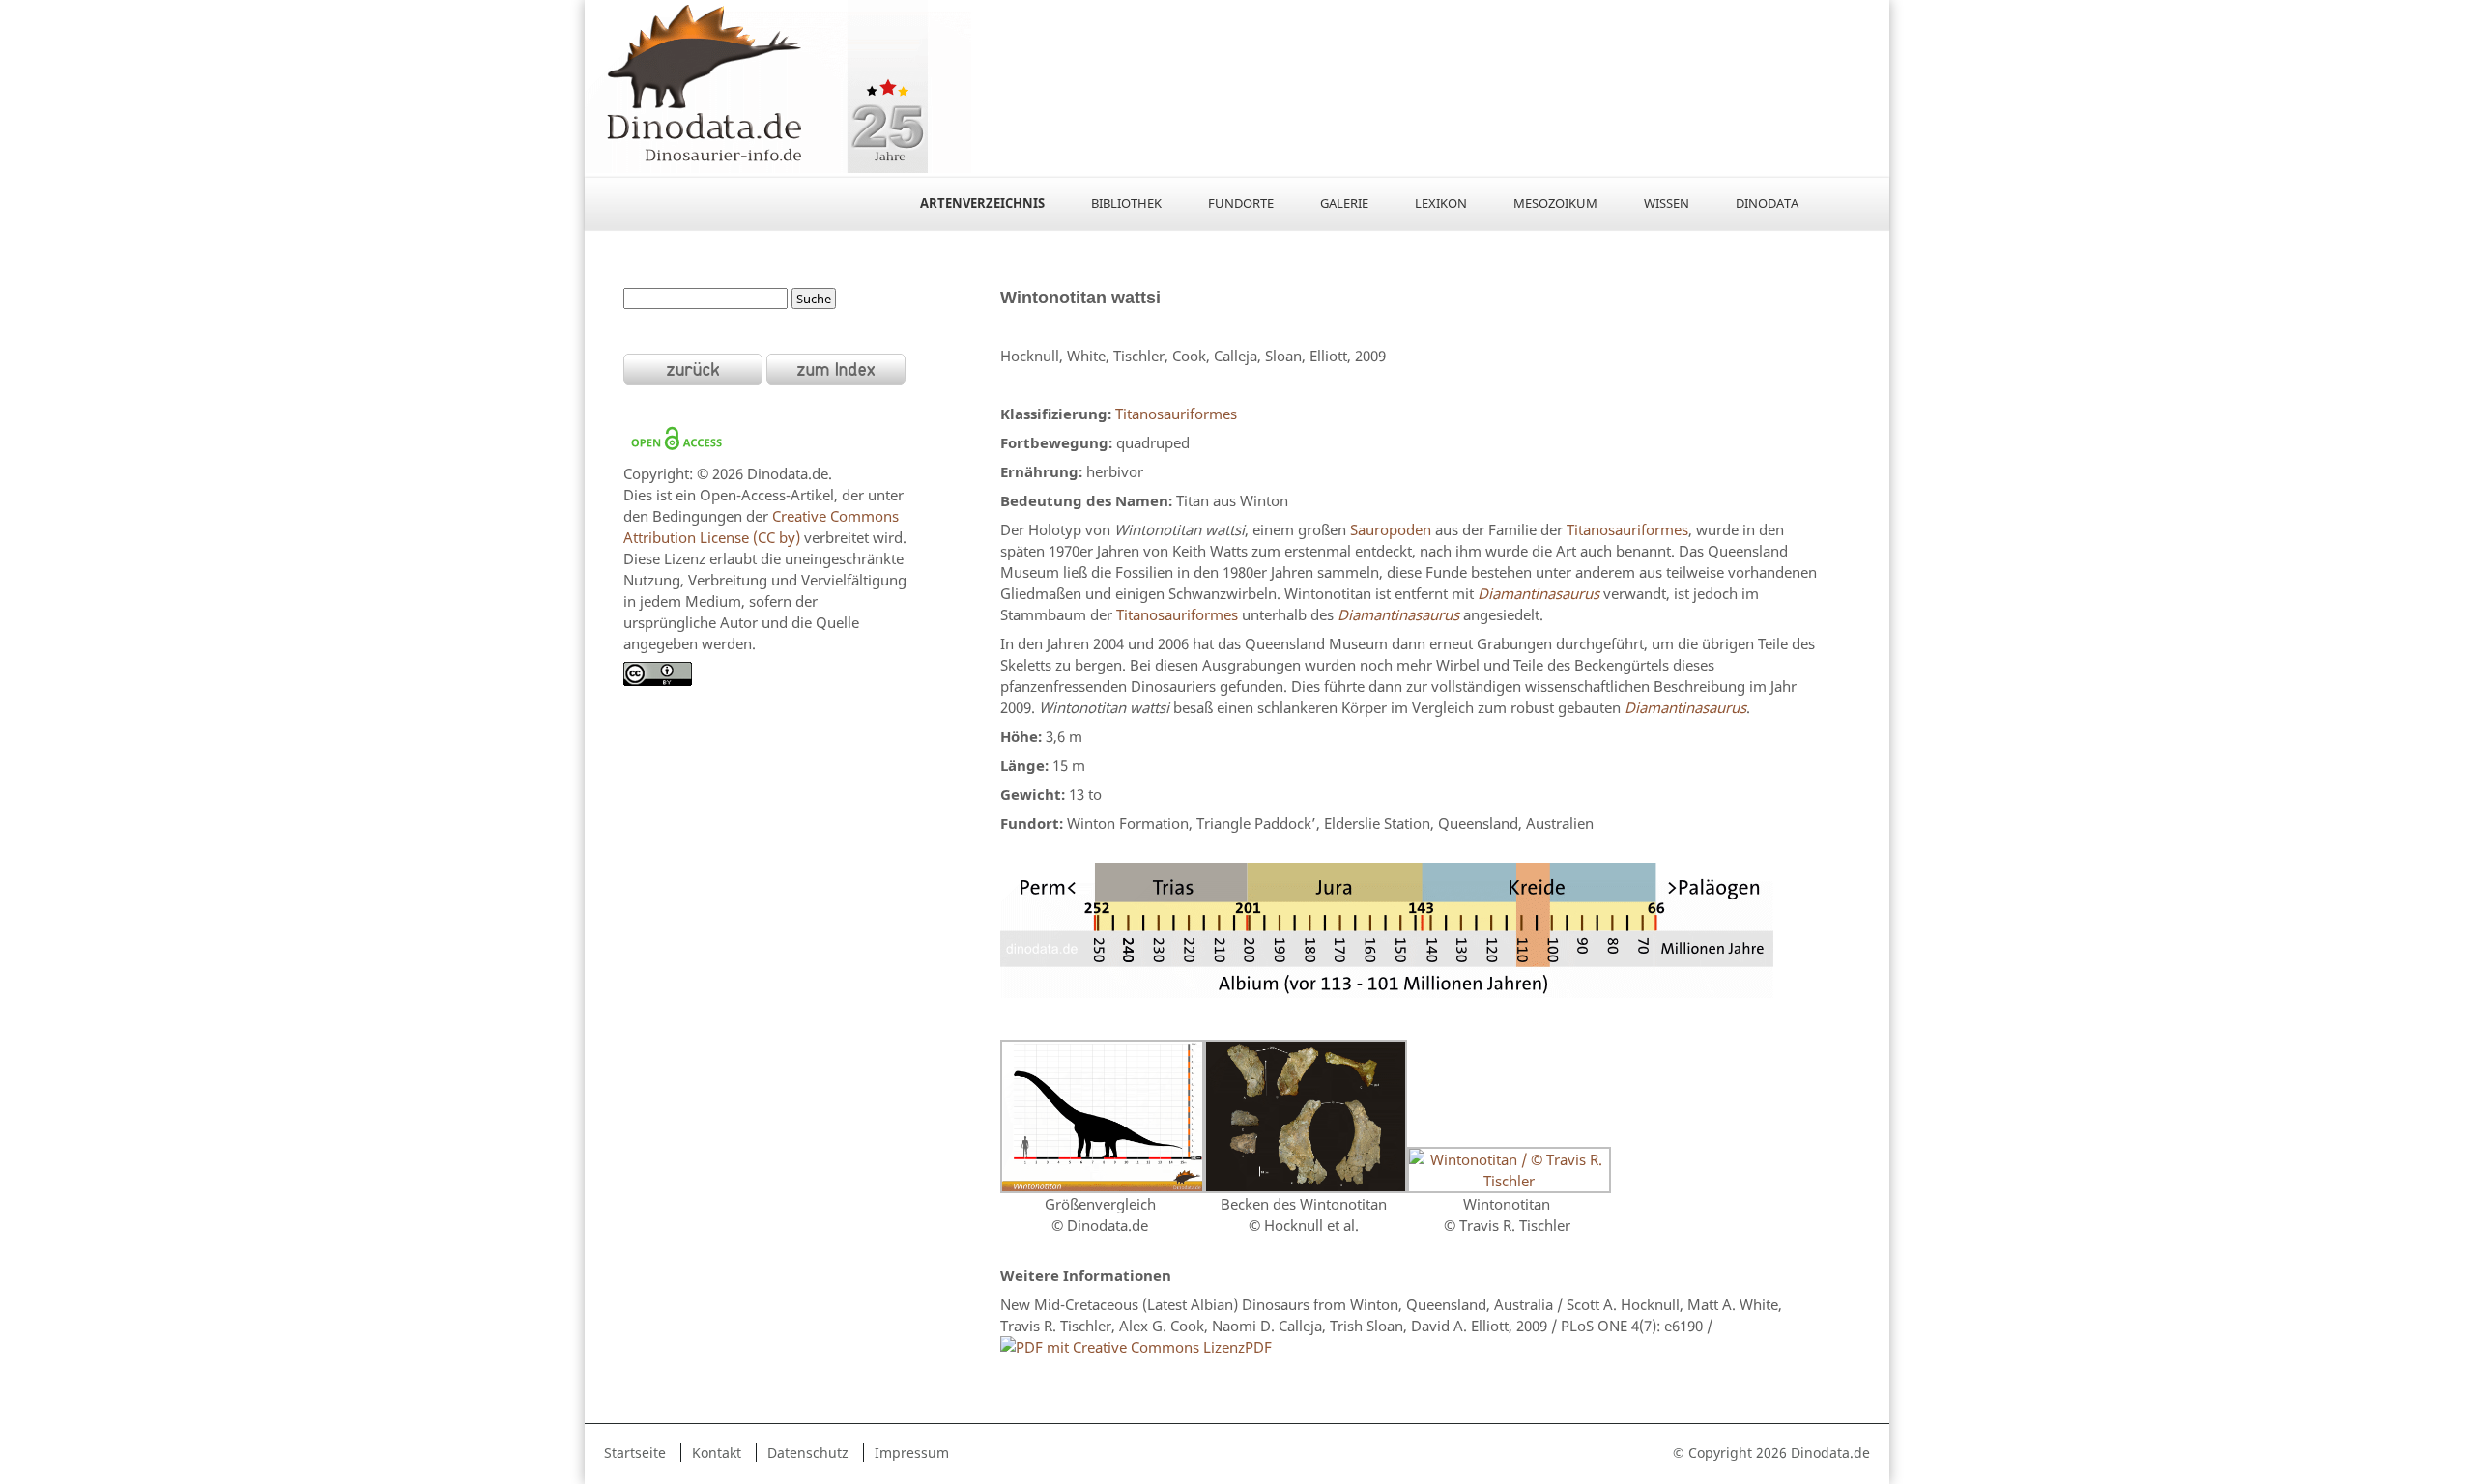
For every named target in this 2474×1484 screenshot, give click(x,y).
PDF (1258, 1347)
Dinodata (1767, 203)
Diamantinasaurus (1539, 593)
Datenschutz (808, 1453)
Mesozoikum (1555, 203)
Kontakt (717, 1453)
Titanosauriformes (1176, 414)
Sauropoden (1391, 529)
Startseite (635, 1453)
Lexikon (1441, 203)
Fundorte (1241, 203)
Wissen (1667, 203)
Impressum (912, 1453)
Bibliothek (1126, 203)
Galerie (1344, 203)
